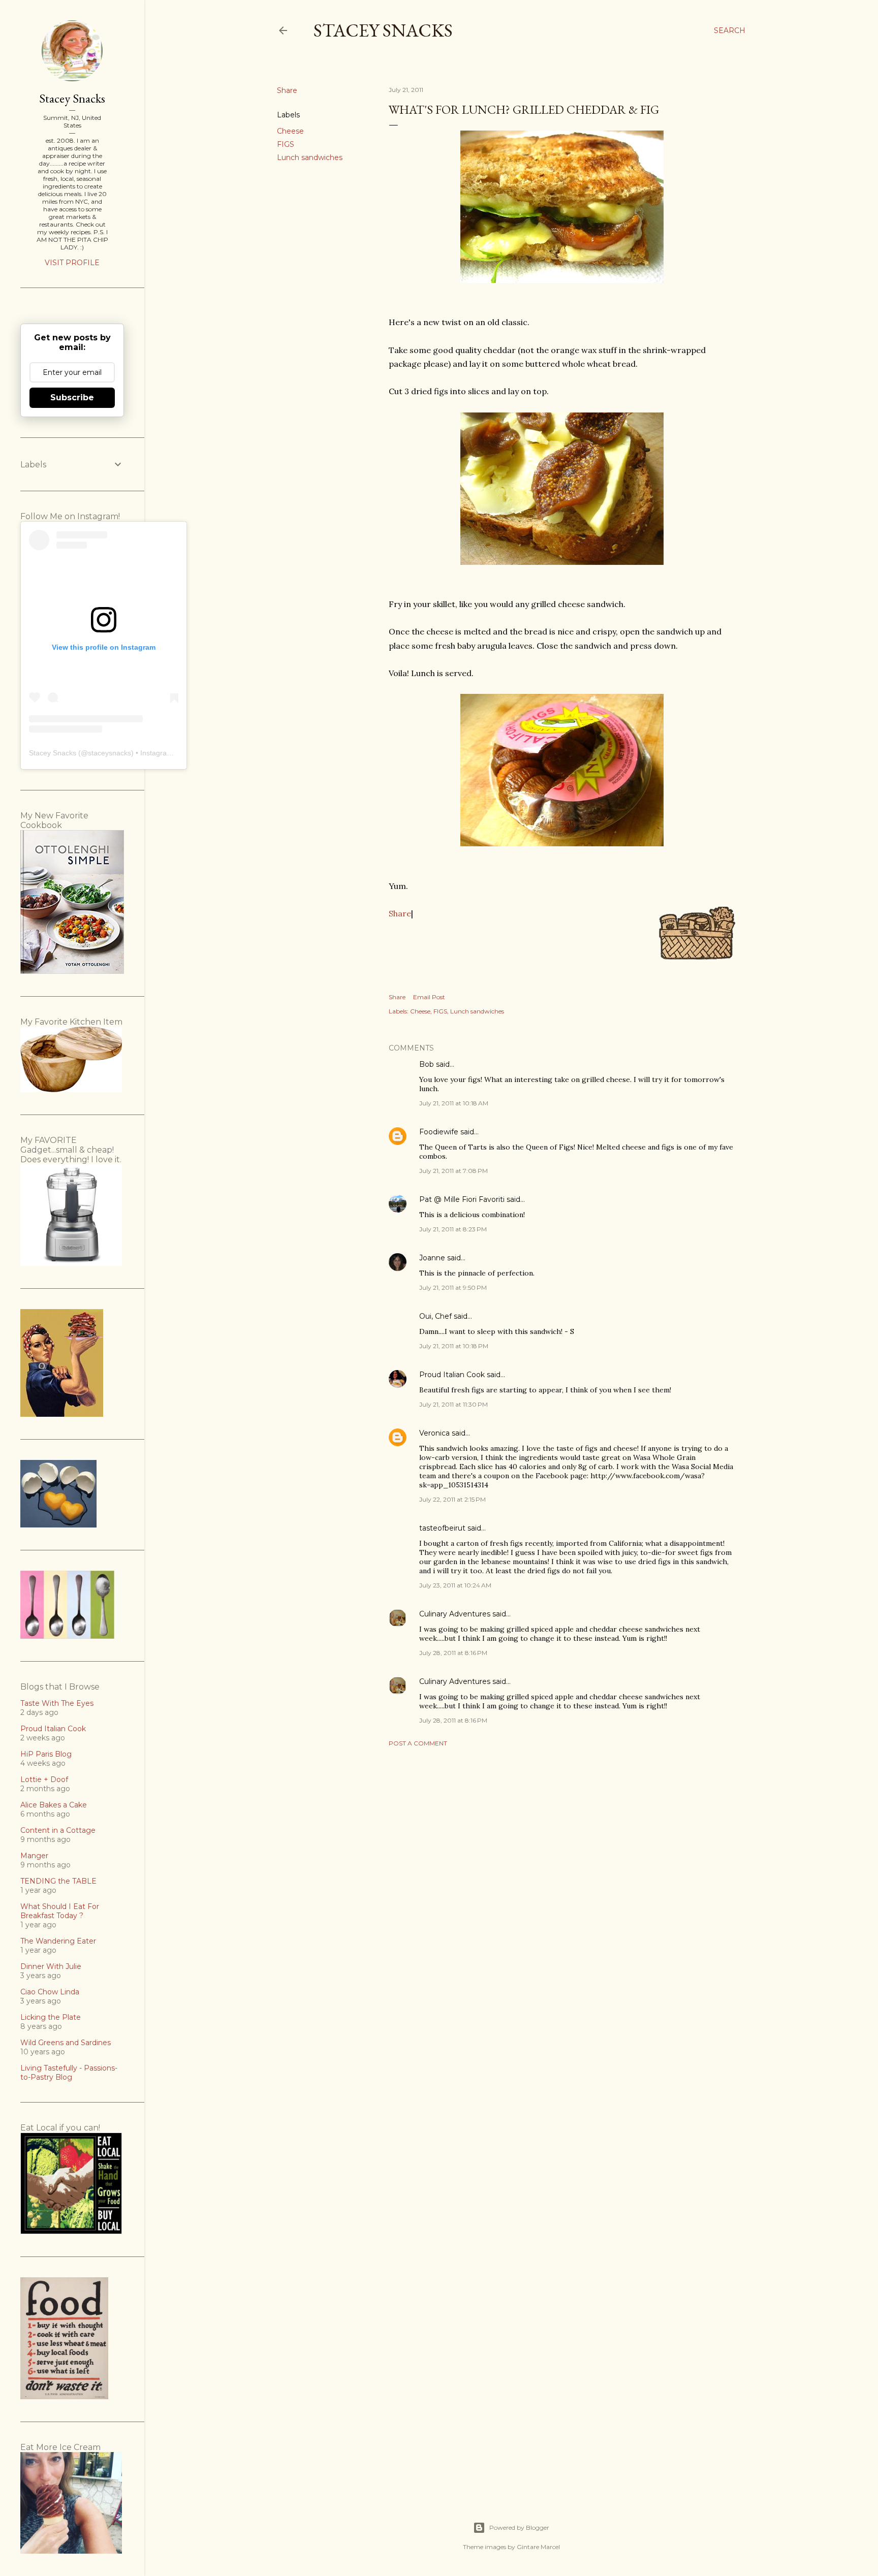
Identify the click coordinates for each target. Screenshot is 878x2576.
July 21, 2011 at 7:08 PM (453, 1171)
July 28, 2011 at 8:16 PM (453, 1653)
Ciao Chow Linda (50, 1992)
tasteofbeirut (442, 1528)
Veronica (434, 1433)
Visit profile (72, 263)
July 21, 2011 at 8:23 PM (453, 1229)
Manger (34, 1856)
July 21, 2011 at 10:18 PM (454, 1346)
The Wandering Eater (58, 1941)
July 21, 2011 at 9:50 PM (453, 1287)
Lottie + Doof (44, 1779)
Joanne (432, 1258)
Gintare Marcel (538, 2547)
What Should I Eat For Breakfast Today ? (60, 1911)
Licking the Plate (51, 2017)
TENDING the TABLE (58, 1881)
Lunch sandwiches (310, 157)
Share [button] (287, 90)
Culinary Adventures (455, 1614)
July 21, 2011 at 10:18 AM (454, 1103)
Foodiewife (439, 1132)
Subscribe (72, 397)
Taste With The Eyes (57, 1703)
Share (400, 913)
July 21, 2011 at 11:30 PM (453, 1404)
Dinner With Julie (51, 1966)
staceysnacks (109, 753)
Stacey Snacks (383, 30)
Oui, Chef (435, 1316)
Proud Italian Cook (452, 1375)
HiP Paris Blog (46, 1754)
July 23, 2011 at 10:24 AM (455, 1585)
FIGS (286, 144)
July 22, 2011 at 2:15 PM (452, 1499)
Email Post (429, 997)
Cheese (290, 131)
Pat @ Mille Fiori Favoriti (462, 1199)
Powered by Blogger (519, 2527)
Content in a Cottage (58, 1830)
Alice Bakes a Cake (54, 1805)
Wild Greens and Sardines (66, 2043)
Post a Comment (418, 1743)
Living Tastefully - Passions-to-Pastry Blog (69, 2073)
